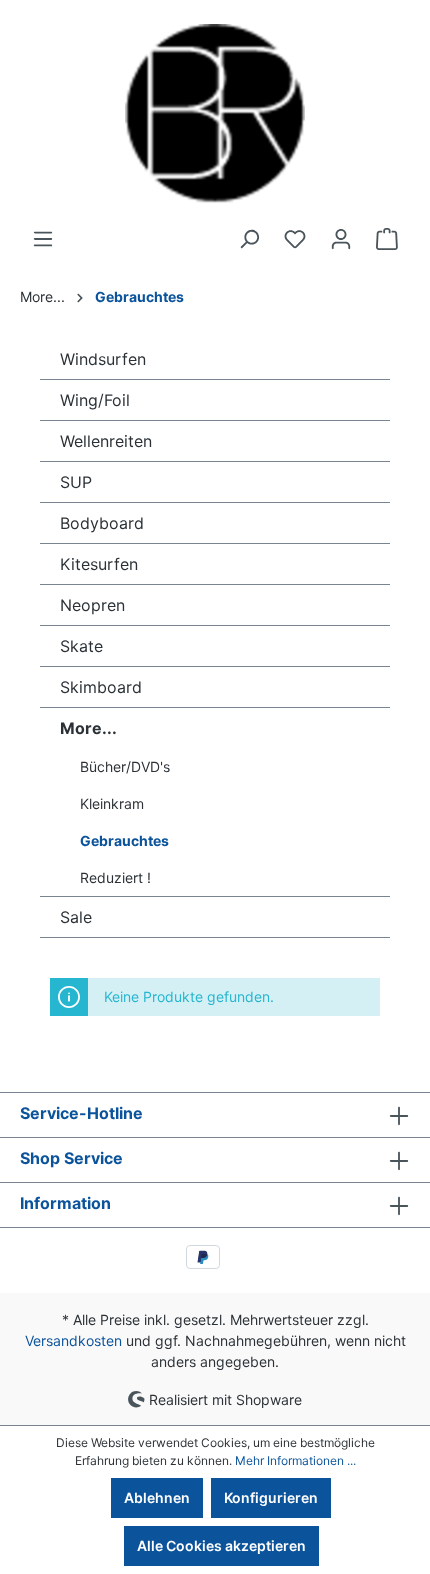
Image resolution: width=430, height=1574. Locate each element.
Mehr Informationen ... (295, 1460)
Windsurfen (103, 359)
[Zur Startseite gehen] (215, 114)
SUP (76, 482)
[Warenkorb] (387, 239)
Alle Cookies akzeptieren (221, 1545)
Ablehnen (157, 1497)
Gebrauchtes (124, 840)
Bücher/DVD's (125, 766)
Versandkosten (73, 1340)
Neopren (92, 605)
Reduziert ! (115, 877)
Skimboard (101, 687)
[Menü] (43, 239)
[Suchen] (249, 239)
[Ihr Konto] (341, 239)
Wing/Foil (95, 400)
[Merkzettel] (295, 239)
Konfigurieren (271, 1497)
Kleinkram (112, 803)
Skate (81, 646)
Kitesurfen (99, 564)
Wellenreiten (106, 441)
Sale (76, 917)
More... (88, 728)
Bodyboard (102, 523)
